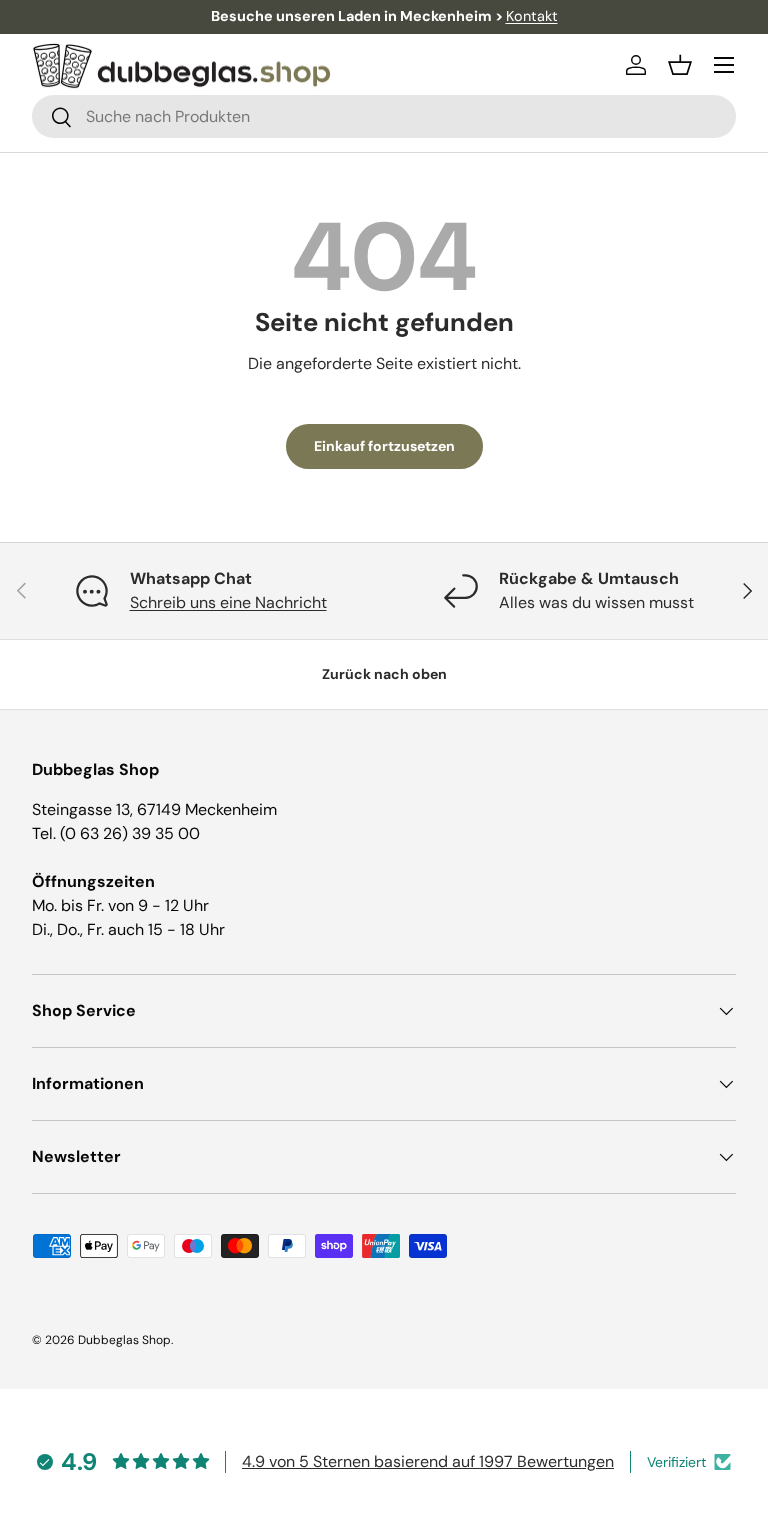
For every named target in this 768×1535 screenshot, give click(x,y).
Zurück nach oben (384, 674)
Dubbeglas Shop (124, 1340)
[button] (680, 65)
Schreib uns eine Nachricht (228, 602)
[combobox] (384, 116)
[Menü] (724, 65)
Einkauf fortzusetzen (384, 446)
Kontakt (532, 16)
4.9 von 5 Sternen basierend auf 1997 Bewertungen (428, 1461)
